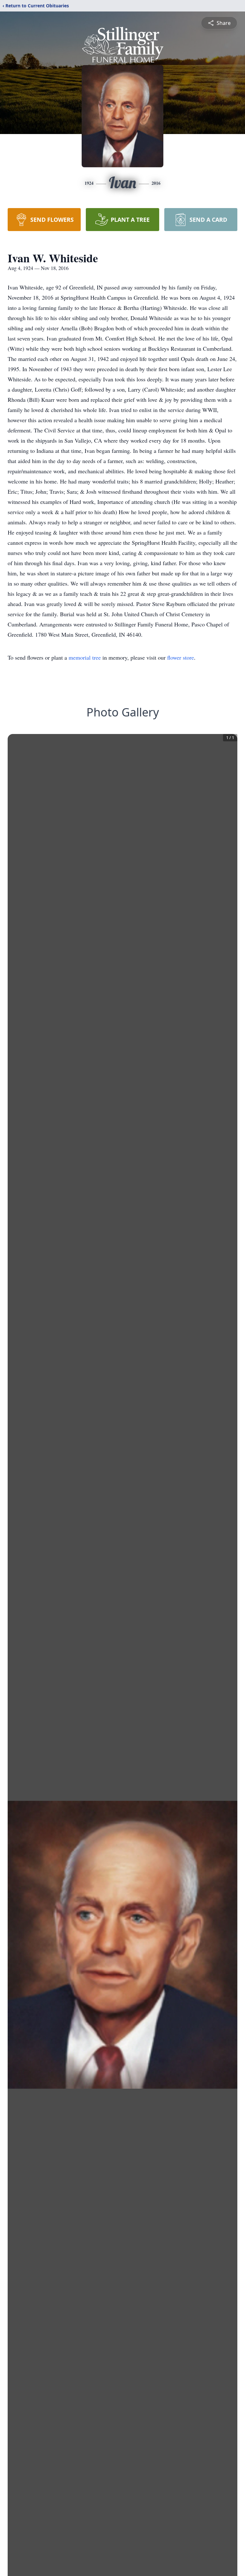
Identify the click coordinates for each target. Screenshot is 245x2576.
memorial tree (85, 657)
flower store (181, 657)
